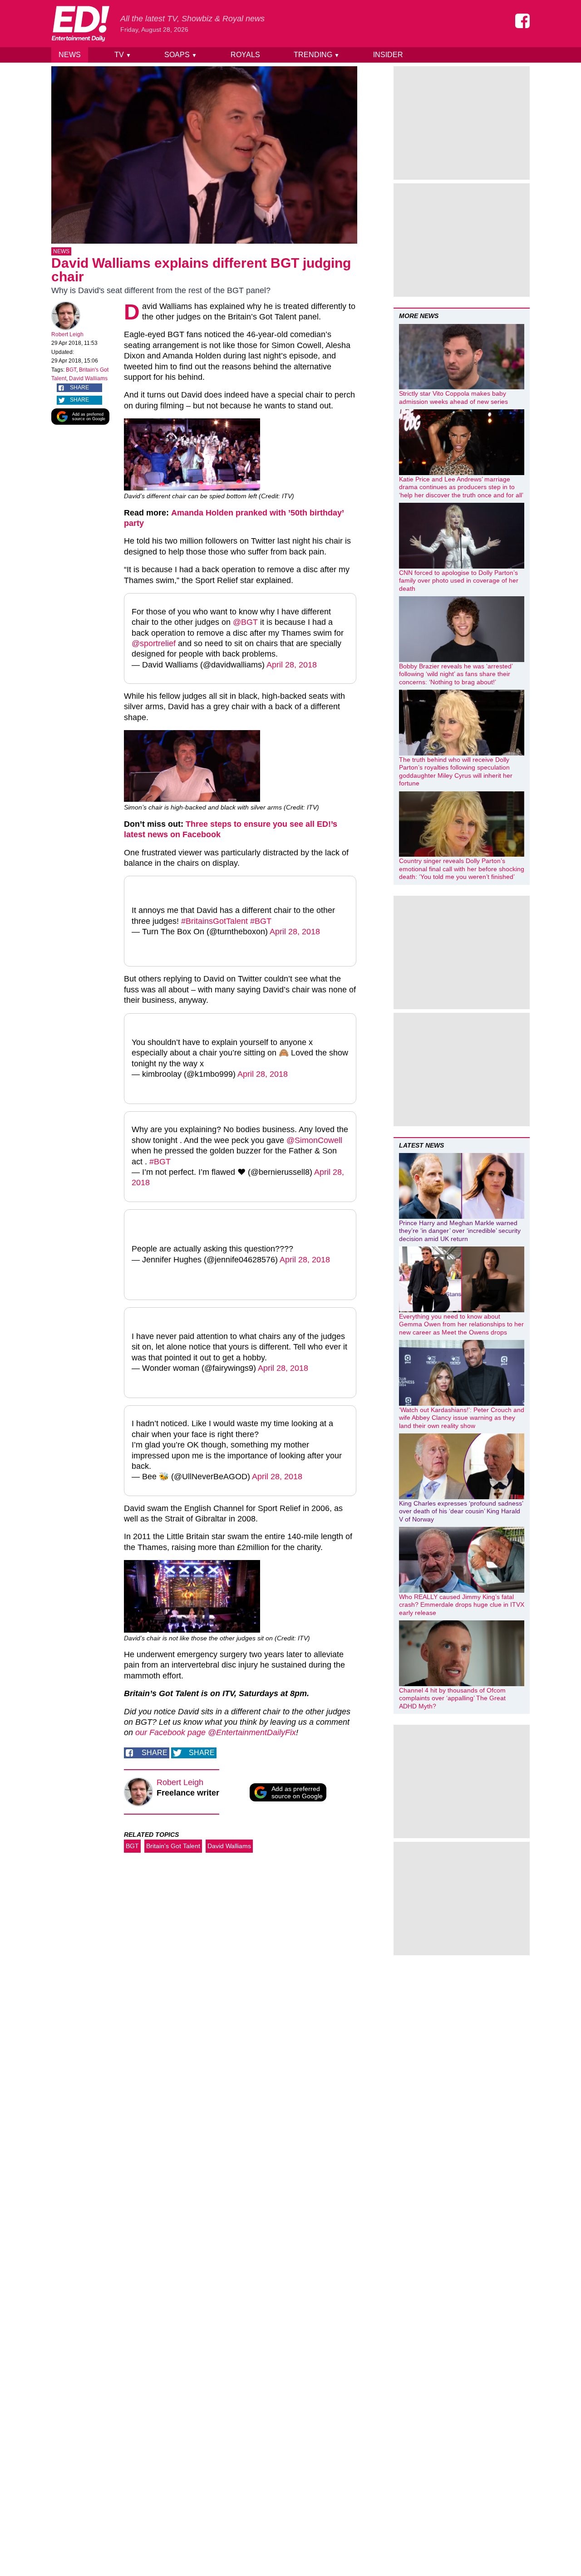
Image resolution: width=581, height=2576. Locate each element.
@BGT (245, 622)
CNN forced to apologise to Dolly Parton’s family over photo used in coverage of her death (459, 581)
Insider (388, 55)
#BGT (261, 921)
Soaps (181, 55)
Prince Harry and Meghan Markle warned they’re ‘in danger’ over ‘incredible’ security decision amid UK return (460, 1231)
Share (79, 388)
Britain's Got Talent (173, 1846)
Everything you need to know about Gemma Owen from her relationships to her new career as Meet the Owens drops (461, 1324)
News (70, 55)
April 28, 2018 (292, 665)
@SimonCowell (314, 1140)
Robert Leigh (67, 334)
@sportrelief (154, 643)
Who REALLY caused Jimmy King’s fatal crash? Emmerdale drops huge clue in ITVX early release (462, 1605)
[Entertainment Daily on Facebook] (522, 21)
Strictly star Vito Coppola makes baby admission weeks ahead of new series (453, 397)
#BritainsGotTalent (214, 921)
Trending (317, 55)
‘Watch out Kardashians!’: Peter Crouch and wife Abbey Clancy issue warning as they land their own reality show (462, 1418)
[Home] (80, 24)
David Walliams (88, 378)
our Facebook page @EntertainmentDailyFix (214, 1732)
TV (123, 55)
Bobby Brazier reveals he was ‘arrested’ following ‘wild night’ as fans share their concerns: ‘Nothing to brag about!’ (456, 674)
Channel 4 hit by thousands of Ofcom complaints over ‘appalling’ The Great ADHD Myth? (452, 1698)
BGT (71, 370)
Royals (245, 55)
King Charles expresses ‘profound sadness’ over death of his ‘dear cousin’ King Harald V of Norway (461, 1511)
